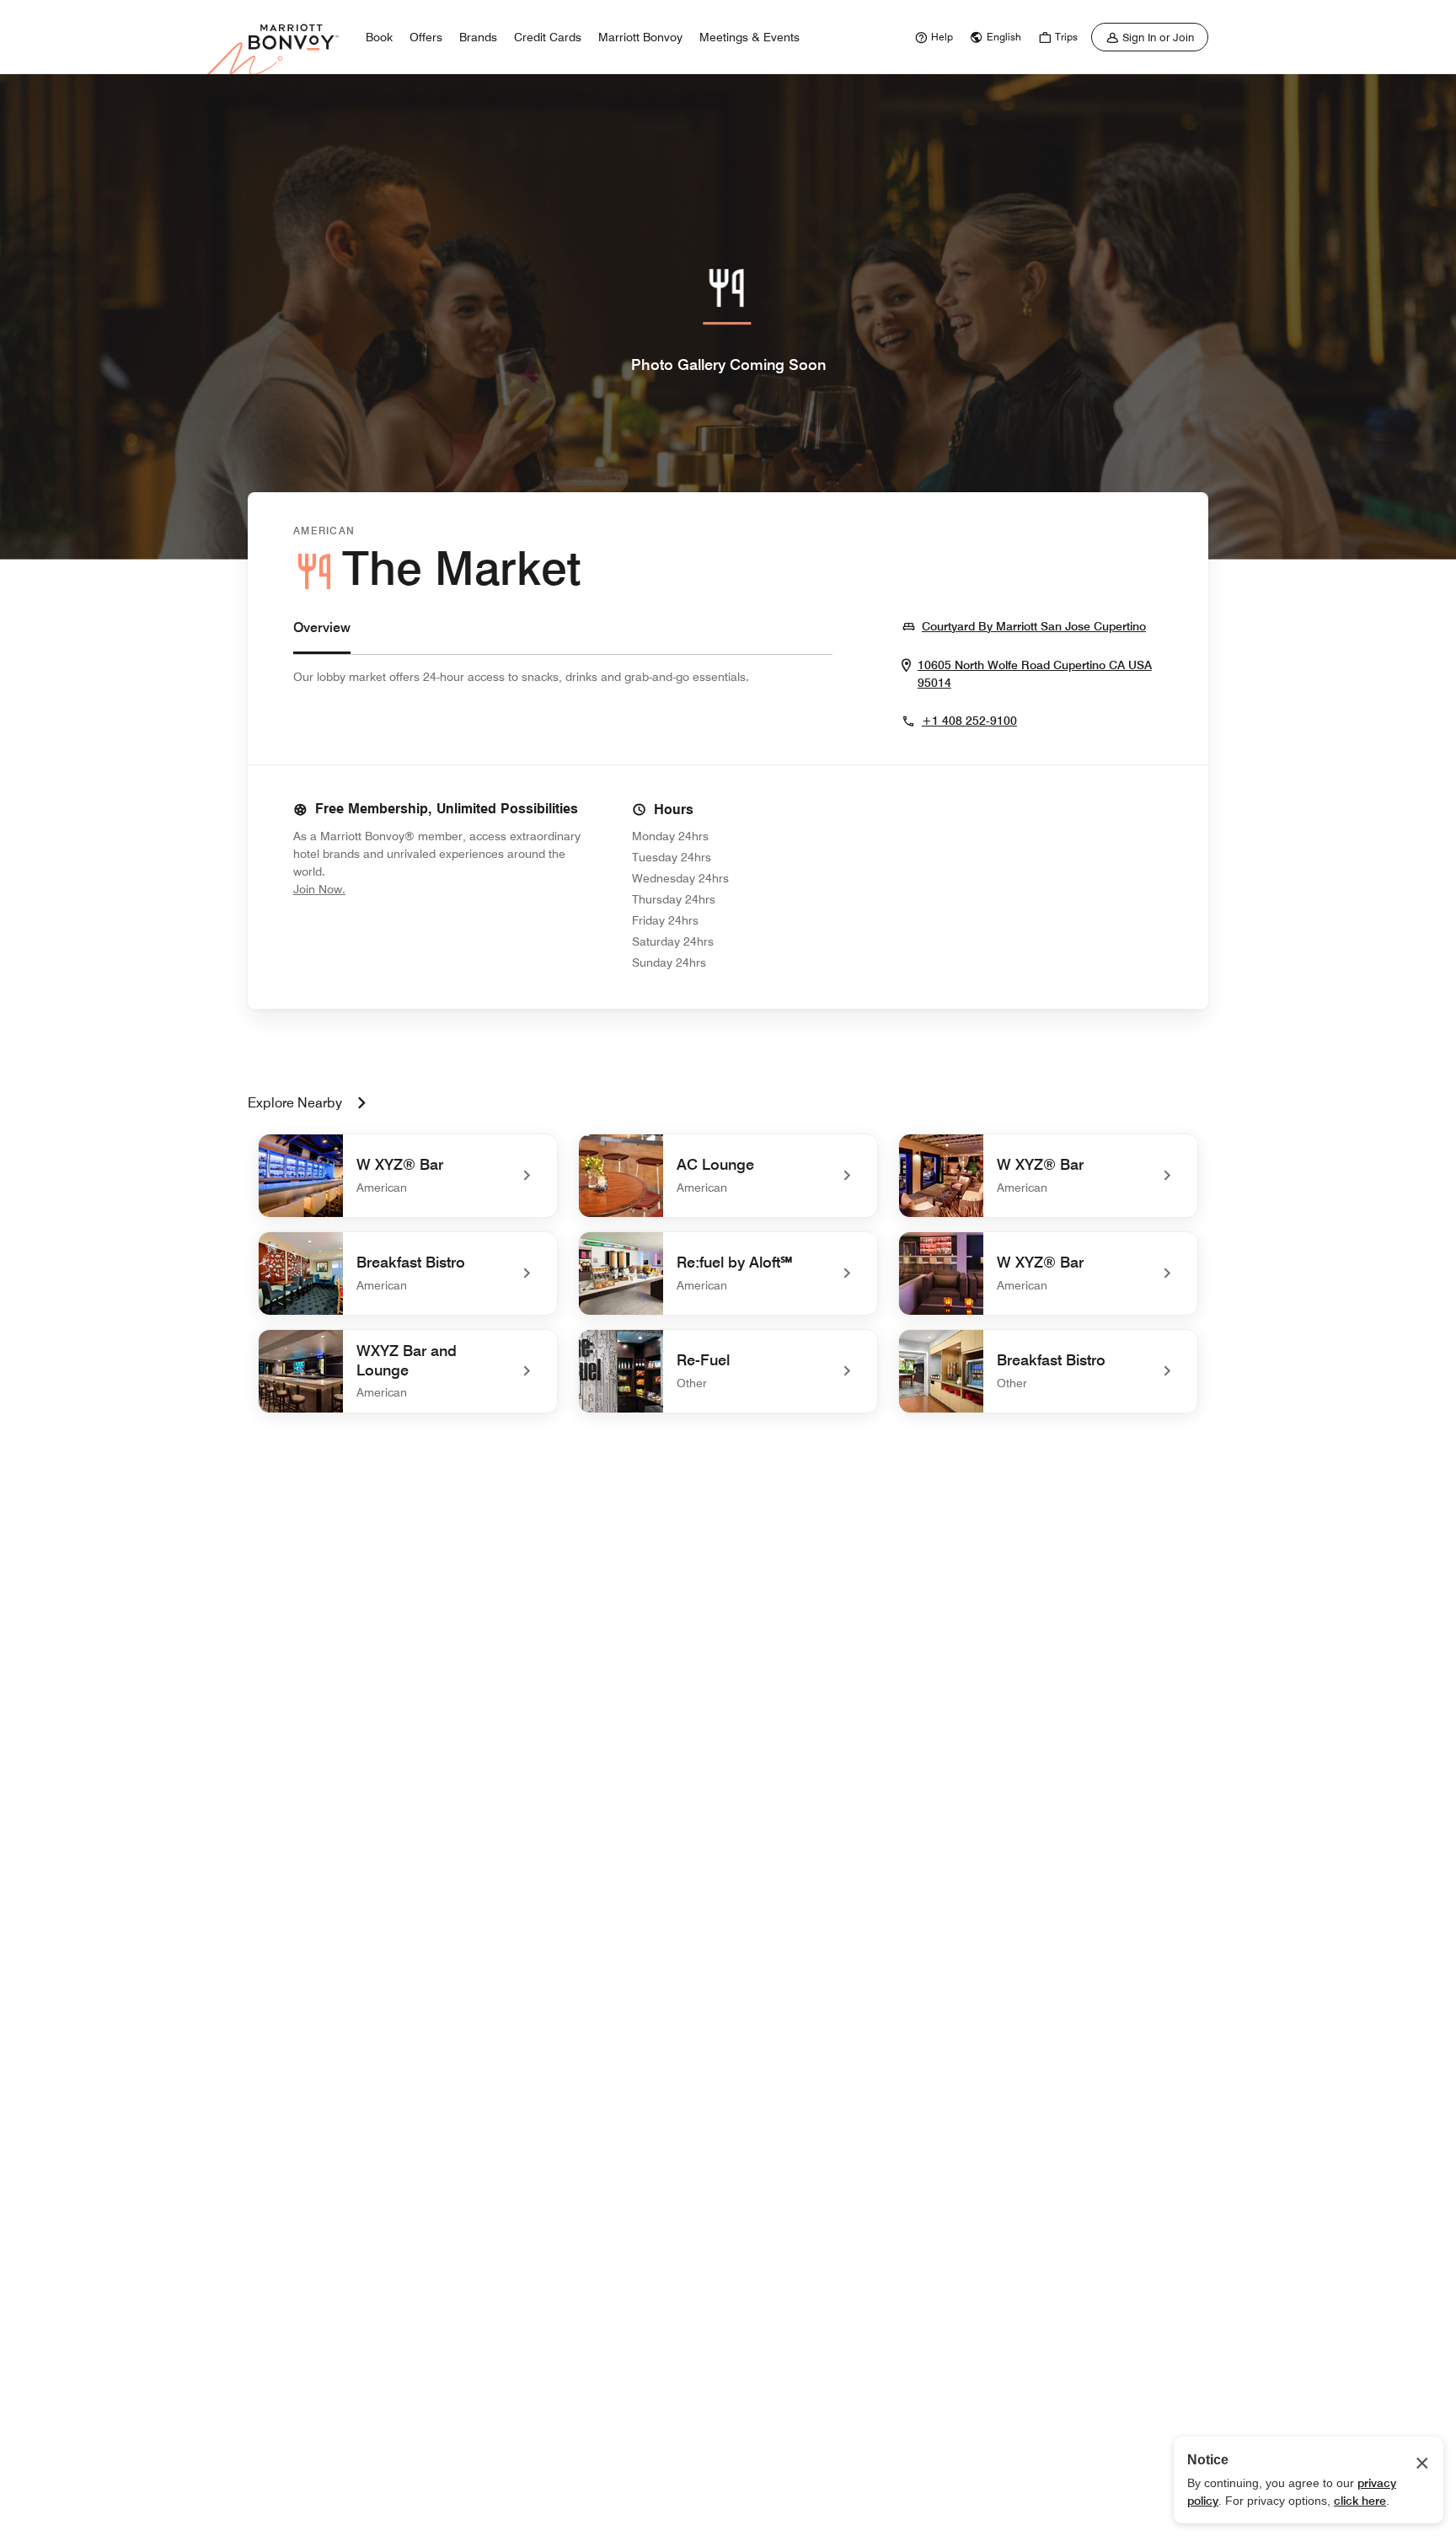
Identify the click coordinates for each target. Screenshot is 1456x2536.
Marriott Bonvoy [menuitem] (640, 37)
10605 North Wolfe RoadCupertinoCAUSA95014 (1035, 674)
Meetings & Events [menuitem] (749, 37)
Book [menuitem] (379, 37)
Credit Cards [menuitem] (548, 37)
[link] (932, 37)
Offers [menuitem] (426, 37)
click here (1360, 2501)
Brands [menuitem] (478, 37)
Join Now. (376, 889)
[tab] (322, 636)
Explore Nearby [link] (295, 1103)
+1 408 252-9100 (969, 721)
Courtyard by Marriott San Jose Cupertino (1034, 626)
